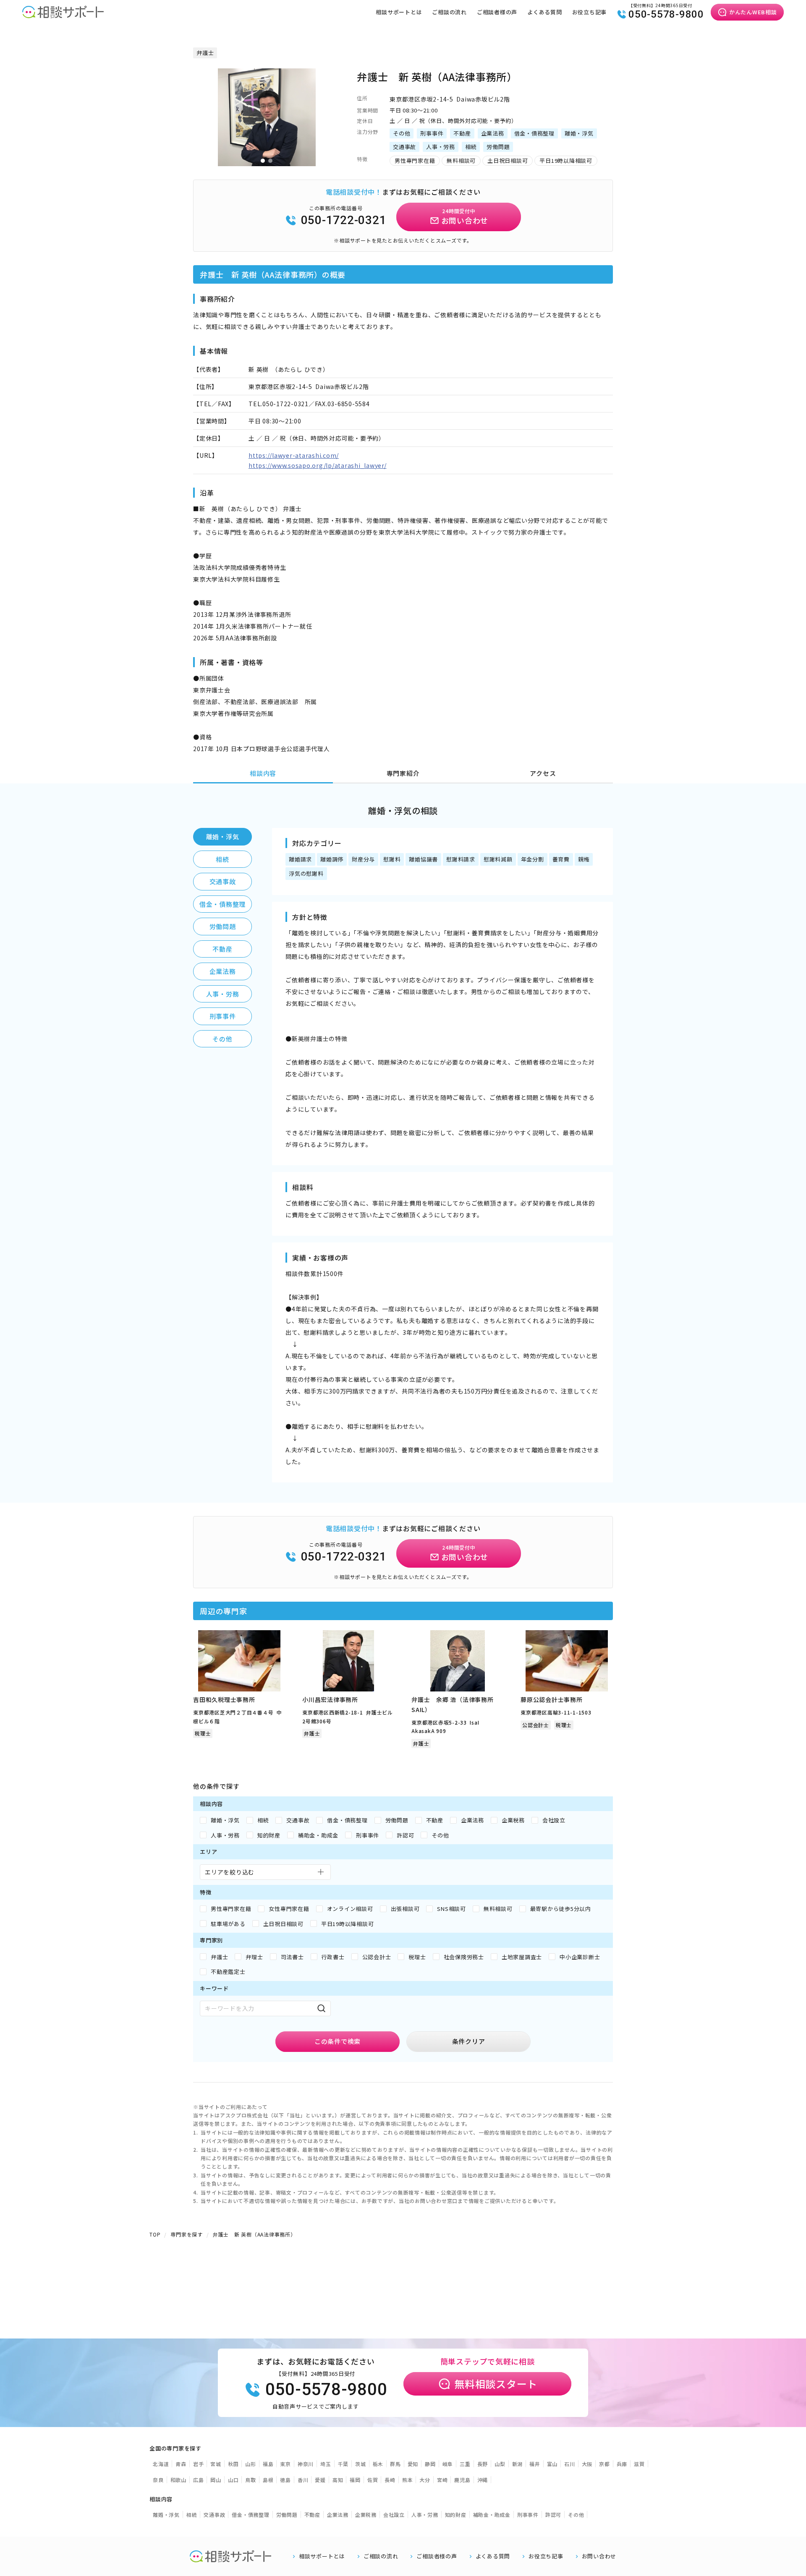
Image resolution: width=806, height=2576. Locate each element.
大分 (425, 2480)
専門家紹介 (403, 773)
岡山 (216, 2480)
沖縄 (483, 2480)
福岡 (355, 2480)
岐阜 (448, 2464)
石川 (570, 2464)
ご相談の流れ (449, 12)
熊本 (408, 2480)
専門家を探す (187, 2234)
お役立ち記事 (590, 12)
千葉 (343, 2464)
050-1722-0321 (344, 220)
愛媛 (320, 2480)
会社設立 (394, 2515)
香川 (303, 2480)
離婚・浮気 (223, 836)
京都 (604, 2464)
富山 (552, 2464)
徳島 (285, 2480)
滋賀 (639, 2464)
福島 (268, 2464)
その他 (222, 1039)
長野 (483, 2464)
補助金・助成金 (492, 2515)
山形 (251, 2464)
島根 (268, 2480)
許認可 (553, 2515)
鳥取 (251, 2480)
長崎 (390, 2480)
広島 (199, 2480)
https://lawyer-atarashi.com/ (294, 455)
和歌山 (178, 2480)
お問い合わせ (599, 2556)
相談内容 (263, 773)
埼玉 (326, 2464)
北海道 (161, 2464)
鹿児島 (462, 2480)
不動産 (222, 949)
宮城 (216, 2464)
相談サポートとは (399, 12)
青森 (181, 2464)
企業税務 (366, 2515)
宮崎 (442, 2480)
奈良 (158, 2480)
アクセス (543, 773)
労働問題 (223, 926)
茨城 (361, 2464)
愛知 (413, 2464)
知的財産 (456, 2515)
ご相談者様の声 (497, 12)
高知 (338, 2480)
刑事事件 (223, 1016)
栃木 (378, 2464)
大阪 (587, 2464)
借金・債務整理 (222, 904)
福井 (535, 2464)
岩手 (199, 2464)
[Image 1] (263, 161)
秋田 (233, 2464)
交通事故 (223, 881)
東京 (285, 2464)
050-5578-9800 (666, 14)
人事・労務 (223, 994)
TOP (155, 2234)
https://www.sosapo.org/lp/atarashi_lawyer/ (318, 465)
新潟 (518, 2464)
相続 (222, 859)
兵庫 (622, 2464)
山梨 (500, 2464)
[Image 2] (270, 161)
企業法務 (223, 971)
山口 (233, 2480)
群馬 (395, 2464)
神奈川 (306, 2464)
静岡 (430, 2464)
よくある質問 (545, 12)
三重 (465, 2464)
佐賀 (373, 2480)
